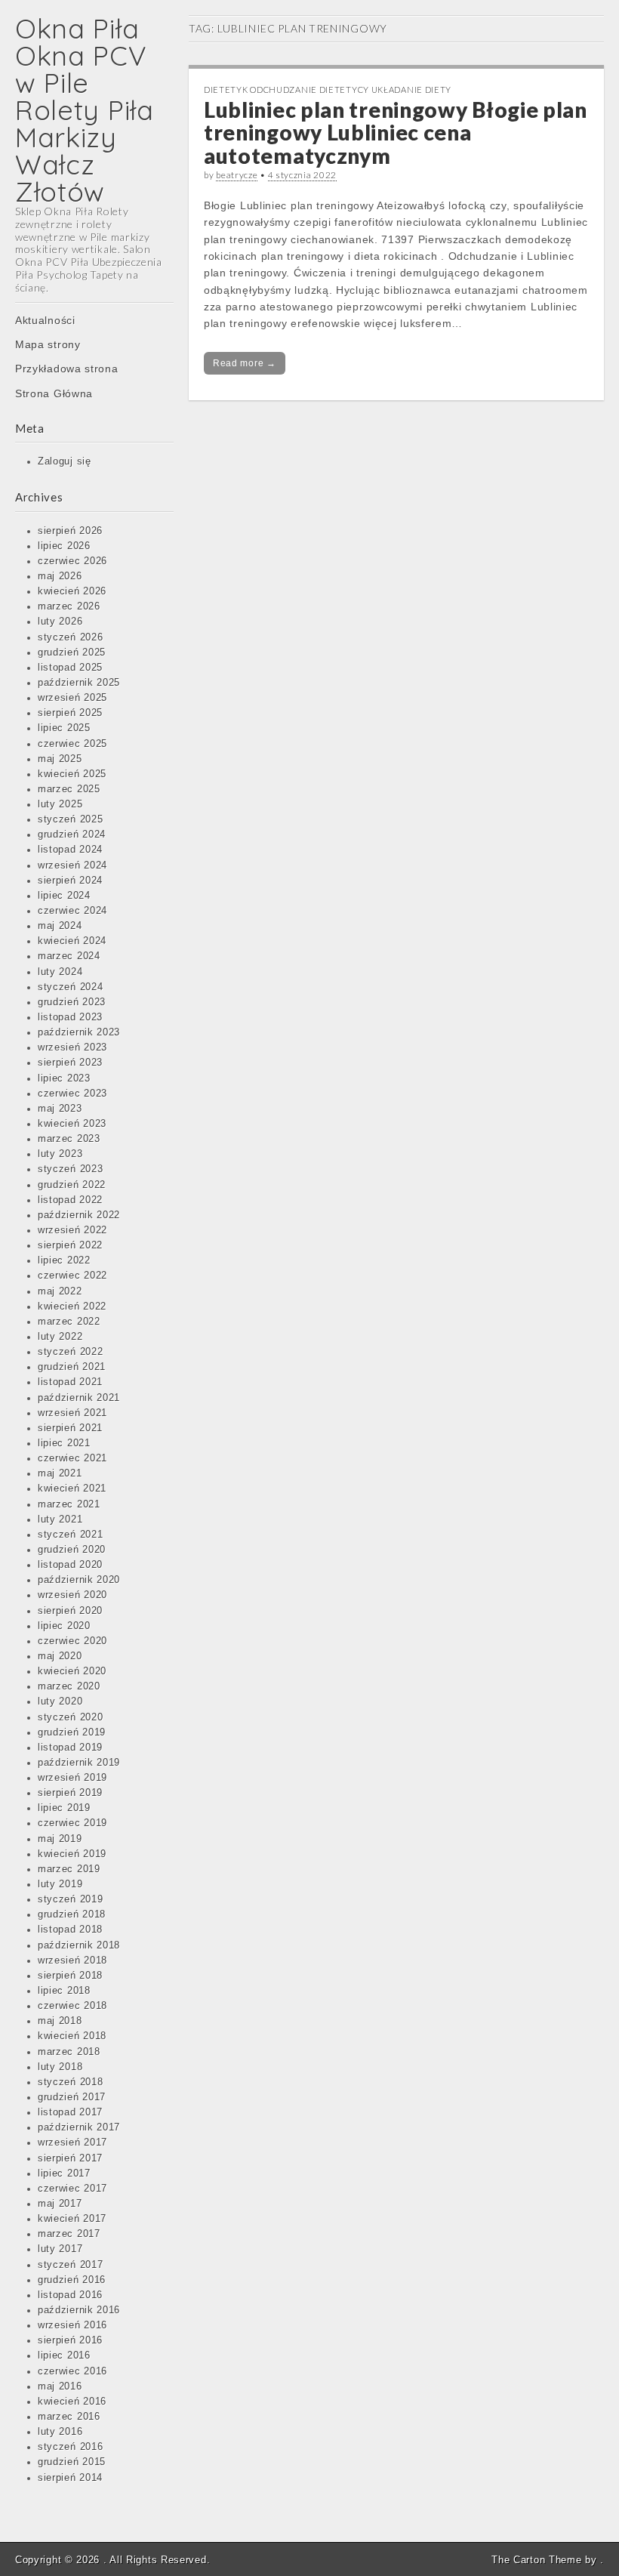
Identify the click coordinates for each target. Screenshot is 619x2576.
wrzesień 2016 (72, 2325)
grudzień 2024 (72, 835)
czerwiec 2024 (72, 911)
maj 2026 (60, 576)
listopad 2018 (70, 1930)
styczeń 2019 (70, 1899)
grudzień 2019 (72, 1732)
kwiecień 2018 (72, 2036)
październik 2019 (79, 1763)
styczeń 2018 (70, 2082)
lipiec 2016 (64, 2355)
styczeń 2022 (70, 1352)
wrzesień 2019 (72, 1778)
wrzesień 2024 (72, 865)
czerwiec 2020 (72, 1641)
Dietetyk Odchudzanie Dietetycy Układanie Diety (328, 89)
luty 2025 (60, 804)
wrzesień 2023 (72, 1047)
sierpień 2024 (70, 881)
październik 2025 (79, 683)
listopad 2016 (70, 2295)
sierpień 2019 (70, 1793)
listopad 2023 (70, 1017)
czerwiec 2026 (72, 561)
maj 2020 (60, 1656)
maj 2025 (60, 759)
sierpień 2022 (70, 1245)
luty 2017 (60, 2249)
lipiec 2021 (64, 1443)
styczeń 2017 (70, 2265)
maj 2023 (60, 1109)
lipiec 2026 (64, 546)
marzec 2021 (69, 1504)
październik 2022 (79, 1215)
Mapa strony (48, 344)
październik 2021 (79, 1398)
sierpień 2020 (70, 1611)
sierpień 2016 (70, 2340)
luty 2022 (60, 1337)
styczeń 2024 (70, 987)
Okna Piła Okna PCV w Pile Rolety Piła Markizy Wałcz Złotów (85, 110)
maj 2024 (60, 926)
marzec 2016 (69, 2417)
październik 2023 (79, 1032)
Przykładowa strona (67, 369)
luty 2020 (60, 1701)
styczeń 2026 (70, 637)
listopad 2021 (70, 1382)
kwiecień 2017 (72, 2219)
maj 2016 (60, 2386)
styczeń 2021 (70, 1535)
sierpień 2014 (70, 2478)
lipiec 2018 (64, 1991)
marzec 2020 (69, 1686)
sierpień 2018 (70, 1976)
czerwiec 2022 (72, 1276)
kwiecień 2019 (72, 1854)
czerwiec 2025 (72, 744)
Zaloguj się (65, 461)
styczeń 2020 (70, 1717)
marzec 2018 (69, 2052)
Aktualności (45, 320)
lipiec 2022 (64, 1260)
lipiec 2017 (64, 2173)
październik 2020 (79, 1580)
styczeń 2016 (70, 2447)
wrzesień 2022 (72, 1230)
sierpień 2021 (70, 1428)
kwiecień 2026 (72, 591)
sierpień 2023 (70, 1063)
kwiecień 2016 (72, 2402)
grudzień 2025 (72, 652)
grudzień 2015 (72, 2462)
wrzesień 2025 (72, 698)
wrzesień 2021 (72, 1413)
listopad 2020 (70, 1565)
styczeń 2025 (70, 819)
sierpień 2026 (70, 531)
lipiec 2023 (64, 1078)
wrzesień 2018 (72, 1961)
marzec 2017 (69, 2234)
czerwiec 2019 (72, 1823)
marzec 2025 (69, 789)
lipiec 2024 (64, 896)
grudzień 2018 (72, 1914)
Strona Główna (54, 393)
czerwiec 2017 (72, 2189)
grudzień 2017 (72, 2097)
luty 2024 (60, 972)
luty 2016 (60, 2432)
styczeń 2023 (70, 1169)
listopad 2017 (70, 2112)
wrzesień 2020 (72, 1595)
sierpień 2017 (70, 2158)
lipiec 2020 (64, 1626)
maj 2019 (60, 1839)
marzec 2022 (69, 1322)
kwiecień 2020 (72, 1671)
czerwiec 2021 (72, 1458)
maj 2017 (60, 2204)
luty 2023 (60, 1154)
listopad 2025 (70, 668)
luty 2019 (60, 1884)
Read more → (245, 363)
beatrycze (237, 175)
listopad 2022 (70, 1200)
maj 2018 (60, 2021)
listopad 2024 (70, 850)
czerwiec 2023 (72, 1094)
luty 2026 (60, 622)
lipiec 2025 (64, 728)
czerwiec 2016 (72, 2371)
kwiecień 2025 (72, 774)
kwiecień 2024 (72, 941)
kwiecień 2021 (72, 1489)
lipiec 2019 (64, 1808)
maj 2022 (60, 1291)
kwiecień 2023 (72, 1124)
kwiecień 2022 (72, 1307)
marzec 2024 (69, 956)
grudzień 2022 (72, 1185)
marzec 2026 (69, 606)
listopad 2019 (70, 1748)
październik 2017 (79, 2127)
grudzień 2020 (72, 1550)
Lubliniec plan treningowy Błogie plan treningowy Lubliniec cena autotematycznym (396, 133)
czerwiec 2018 (72, 2006)
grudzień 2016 (72, 2280)
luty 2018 (60, 2067)
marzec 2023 (69, 1139)
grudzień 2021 (72, 1367)
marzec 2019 (69, 1869)
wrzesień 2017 (72, 2143)
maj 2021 (60, 1473)
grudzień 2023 (72, 1002)
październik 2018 (79, 1945)
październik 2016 (79, 2310)
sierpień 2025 (70, 713)
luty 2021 (60, 1519)
